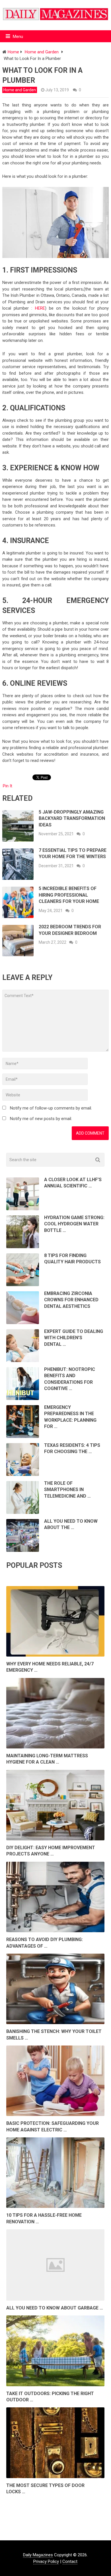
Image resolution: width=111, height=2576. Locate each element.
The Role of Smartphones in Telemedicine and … (67, 1490)
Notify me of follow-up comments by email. (51, 1108)
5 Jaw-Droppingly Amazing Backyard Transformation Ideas (72, 818)
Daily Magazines (38, 2555)
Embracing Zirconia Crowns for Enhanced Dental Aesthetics (71, 1300)
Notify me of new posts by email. (41, 1119)
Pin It (8, 786)
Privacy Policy (46, 2561)
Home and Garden (20, 90)
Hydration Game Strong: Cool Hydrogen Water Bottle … (74, 1224)
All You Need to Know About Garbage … (55, 2308)
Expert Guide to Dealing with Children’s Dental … (74, 1338)
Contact (70, 2561)
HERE (40, 308)
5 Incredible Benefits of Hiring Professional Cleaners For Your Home (69, 895)
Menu (18, 37)
